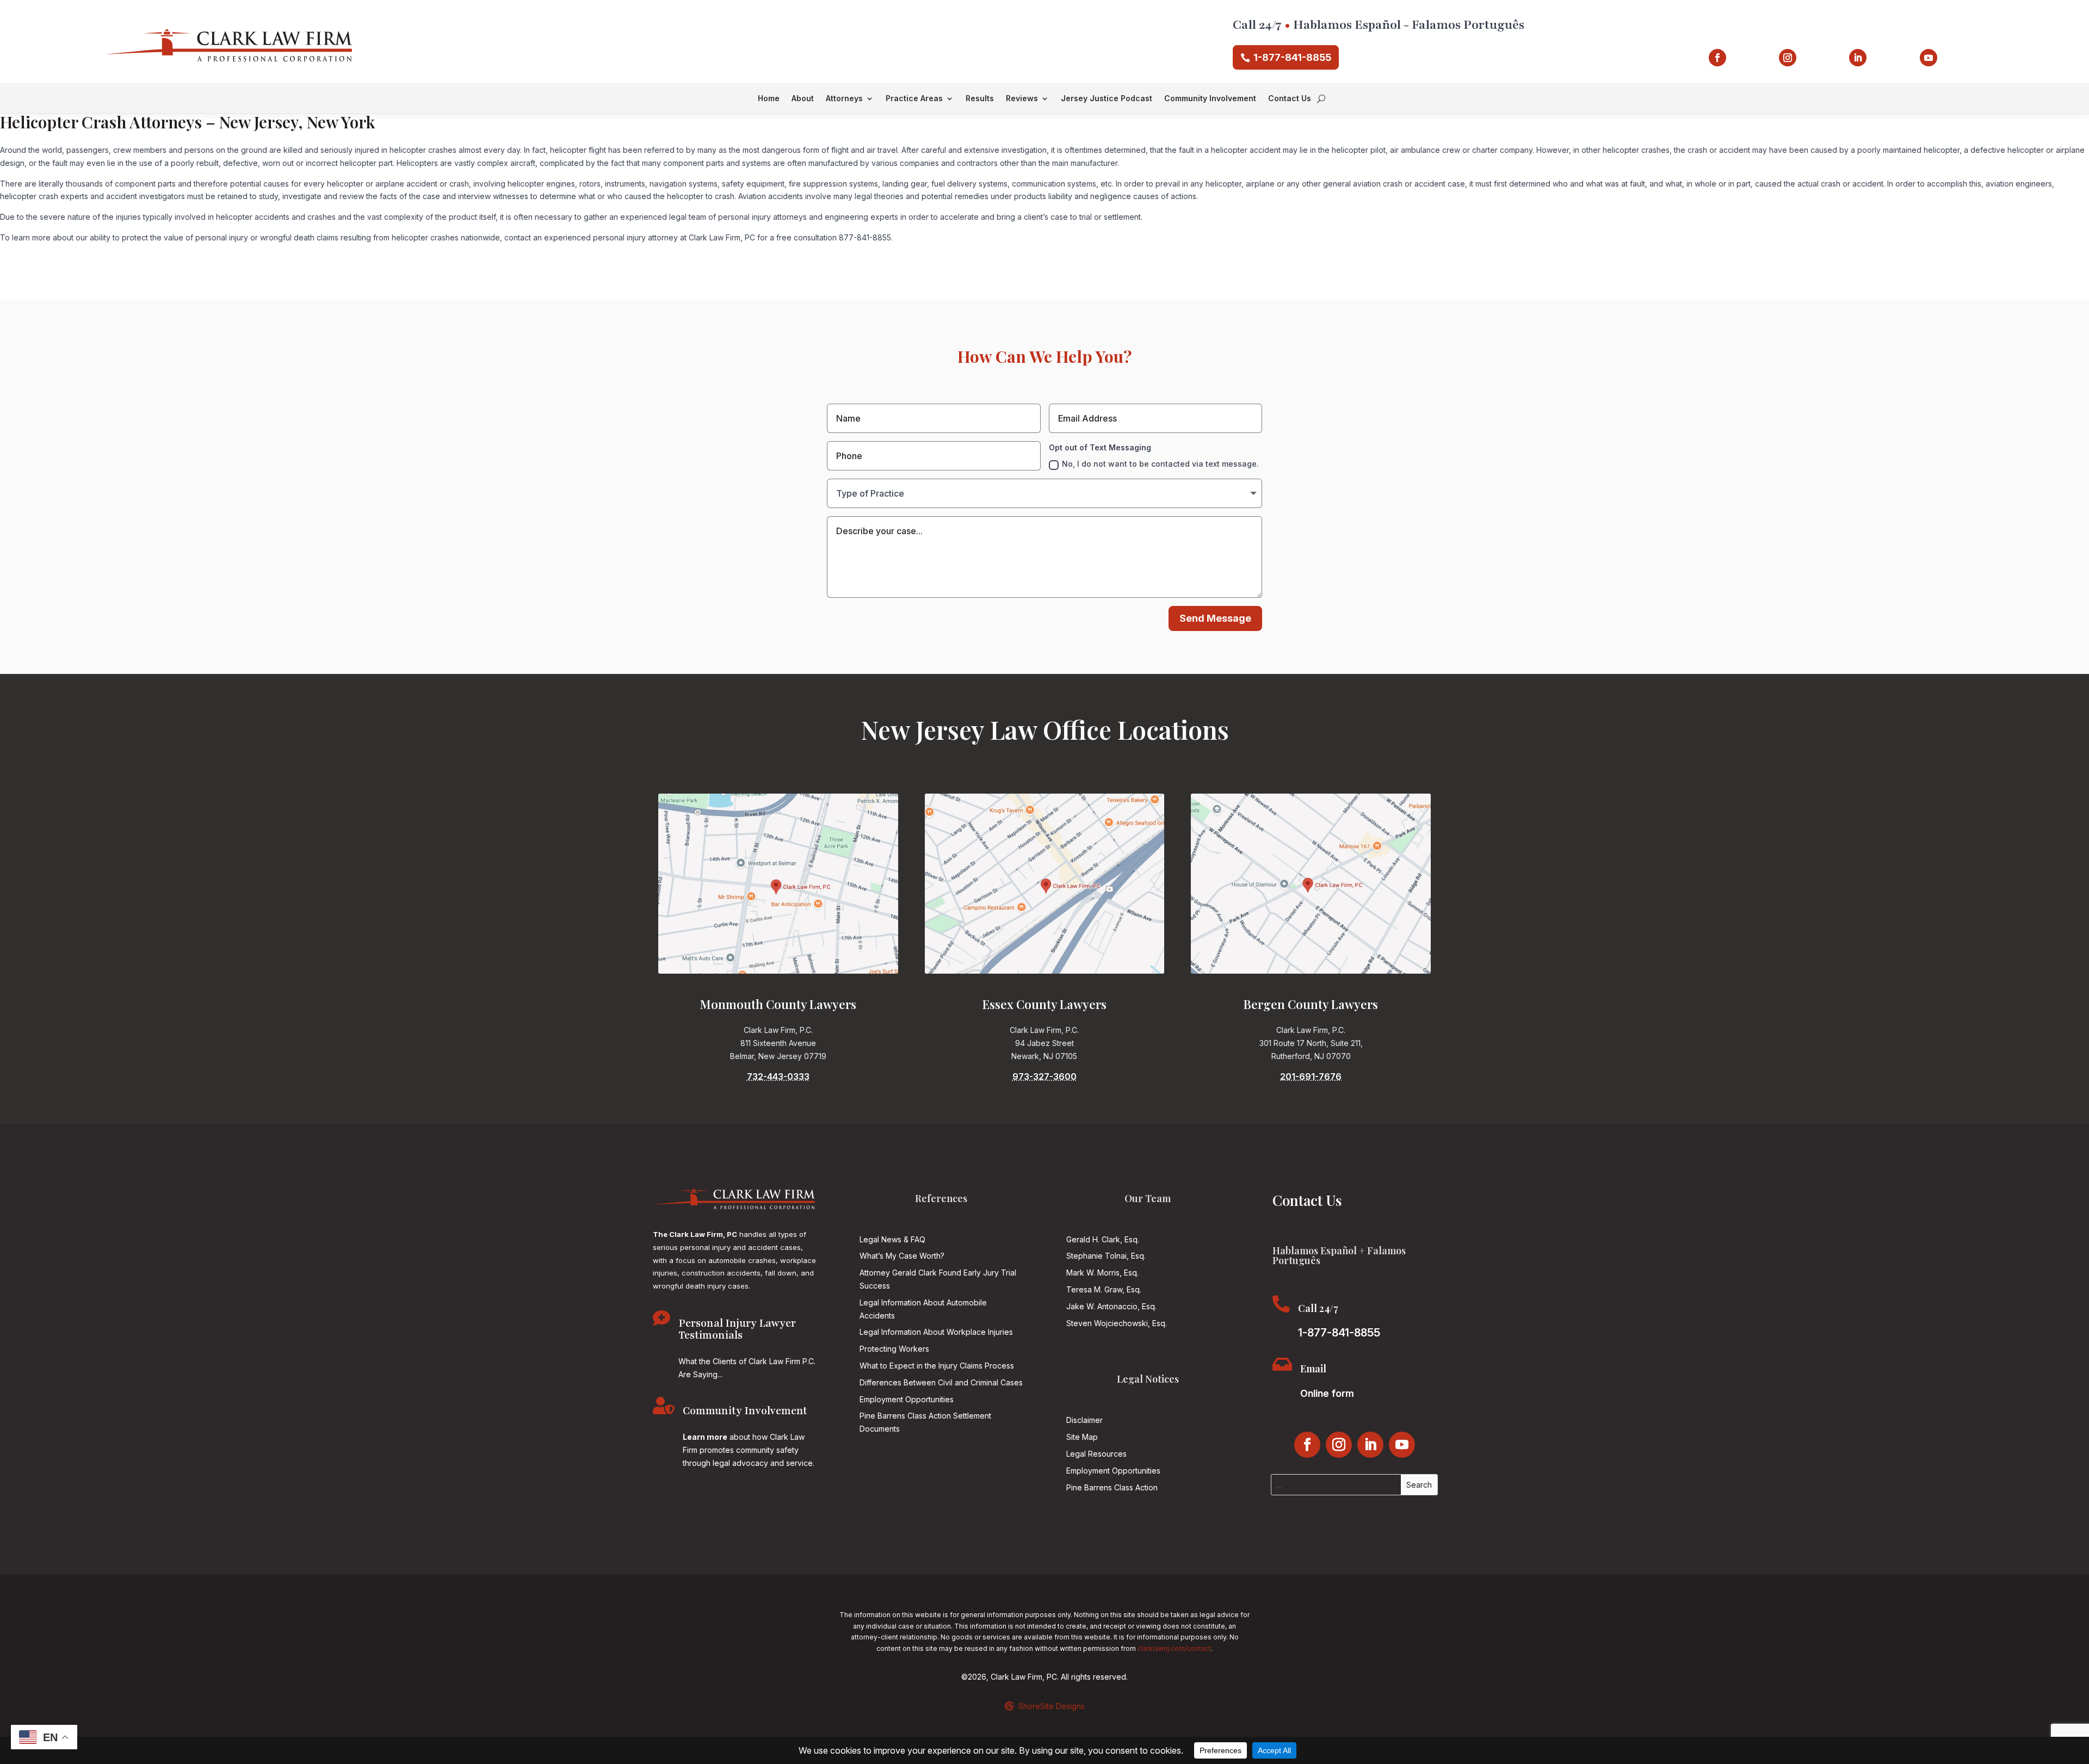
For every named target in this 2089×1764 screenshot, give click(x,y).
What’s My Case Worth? (902, 1256)
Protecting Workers (894, 1349)
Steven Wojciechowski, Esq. (1117, 1323)
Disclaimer (1084, 1420)
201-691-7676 (1311, 1076)
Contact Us (1290, 99)
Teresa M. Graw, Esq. (1104, 1289)
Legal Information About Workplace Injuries (936, 1332)
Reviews (1022, 99)
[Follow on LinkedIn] (1858, 58)
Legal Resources (1096, 1454)
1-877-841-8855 (1292, 57)
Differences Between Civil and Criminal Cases (941, 1382)
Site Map (1082, 1437)
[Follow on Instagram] (1788, 58)
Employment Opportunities (907, 1399)
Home (769, 99)
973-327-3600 (1044, 1076)
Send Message (1215, 618)
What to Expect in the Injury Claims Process (937, 1366)
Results (980, 99)
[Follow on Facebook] (1717, 58)
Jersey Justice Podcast (1107, 99)
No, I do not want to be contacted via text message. (1160, 464)
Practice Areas (914, 99)
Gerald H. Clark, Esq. (1103, 1239)
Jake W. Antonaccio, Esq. (1111, 1306)
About (803, 99)
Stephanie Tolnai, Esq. (1106, 1256)
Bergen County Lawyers (1311, 1004)
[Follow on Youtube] (1929, 58)
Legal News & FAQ (892, 1239)
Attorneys (844, 99)
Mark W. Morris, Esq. (1102, 1273)
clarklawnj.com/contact (1174, 1648)
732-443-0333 (778, 1076)
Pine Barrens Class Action (1112, 1487)
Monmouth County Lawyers (778, 1004)
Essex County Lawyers (1044, 1004)
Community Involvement (1210, 99)
